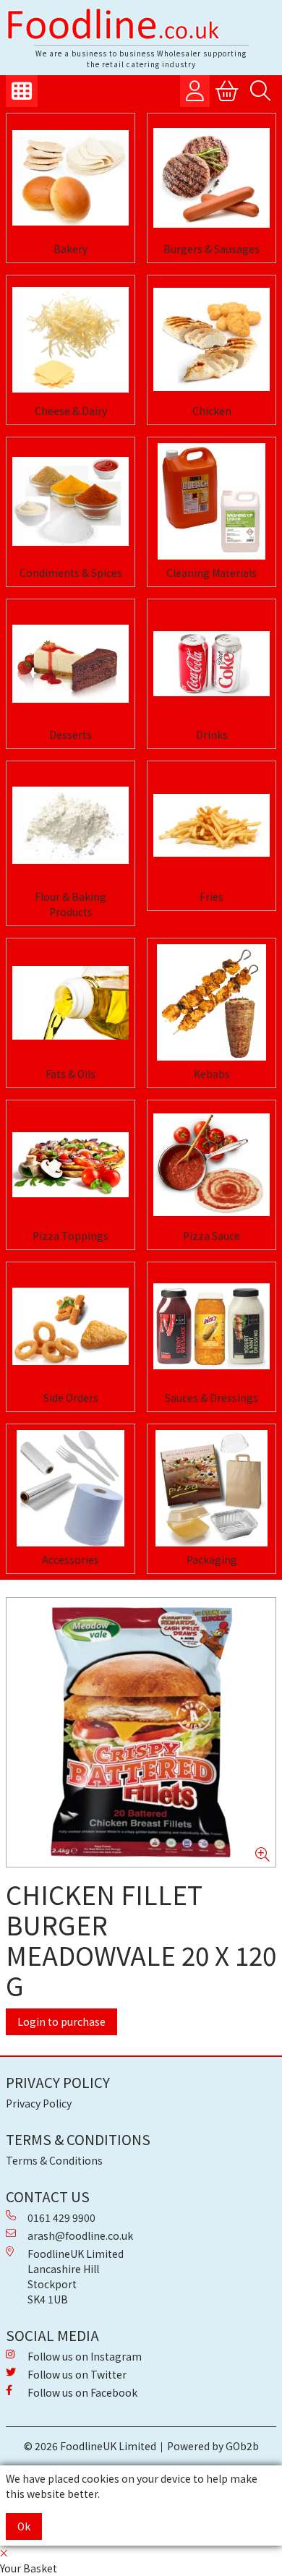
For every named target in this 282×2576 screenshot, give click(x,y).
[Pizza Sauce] (211, 1164)
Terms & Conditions (54, 2160)
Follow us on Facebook (82, 2392)
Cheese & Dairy (71, 411)
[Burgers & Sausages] (211, 177)
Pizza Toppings (70, 1236)
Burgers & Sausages (211, 249)
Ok (24, 2526)
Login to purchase (61, 2021)
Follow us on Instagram (85, 2356)
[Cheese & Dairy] (70, 339)
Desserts (70, 735)
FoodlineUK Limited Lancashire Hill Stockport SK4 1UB (76, 2276)
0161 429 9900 (61, 2217)
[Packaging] (211, 1488)
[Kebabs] (211, 1002)
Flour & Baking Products (70, 904)
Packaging (212, 1559)
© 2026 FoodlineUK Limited (90, 2446)
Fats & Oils (70, 1074)
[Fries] (211, 825)
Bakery (70, 249)
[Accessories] (70, 1488)
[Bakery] (70, 177)
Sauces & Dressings (211, 1398)
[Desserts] (70, 663)
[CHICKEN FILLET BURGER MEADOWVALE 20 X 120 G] (141, 1732)
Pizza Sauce (211, 1236)
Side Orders (71, 1398)
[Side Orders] (70, 1326)
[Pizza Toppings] (70, 1164)
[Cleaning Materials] (211, 501)
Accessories (70, 1559)
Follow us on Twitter (77, 2374)
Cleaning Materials (211, 573)
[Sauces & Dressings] (211, 1326)
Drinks (212, 735)
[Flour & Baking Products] (70, 825)
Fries (211, 897)
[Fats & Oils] (70, 1002)
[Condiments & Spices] (70, 501)
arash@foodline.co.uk (80, 2235)
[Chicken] (211, 339)
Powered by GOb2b (213, 2446)
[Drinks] (211, 663)
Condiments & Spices (71, 573)
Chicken (212, 411)
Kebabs (212, 1074)
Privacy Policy (39, 2103)
